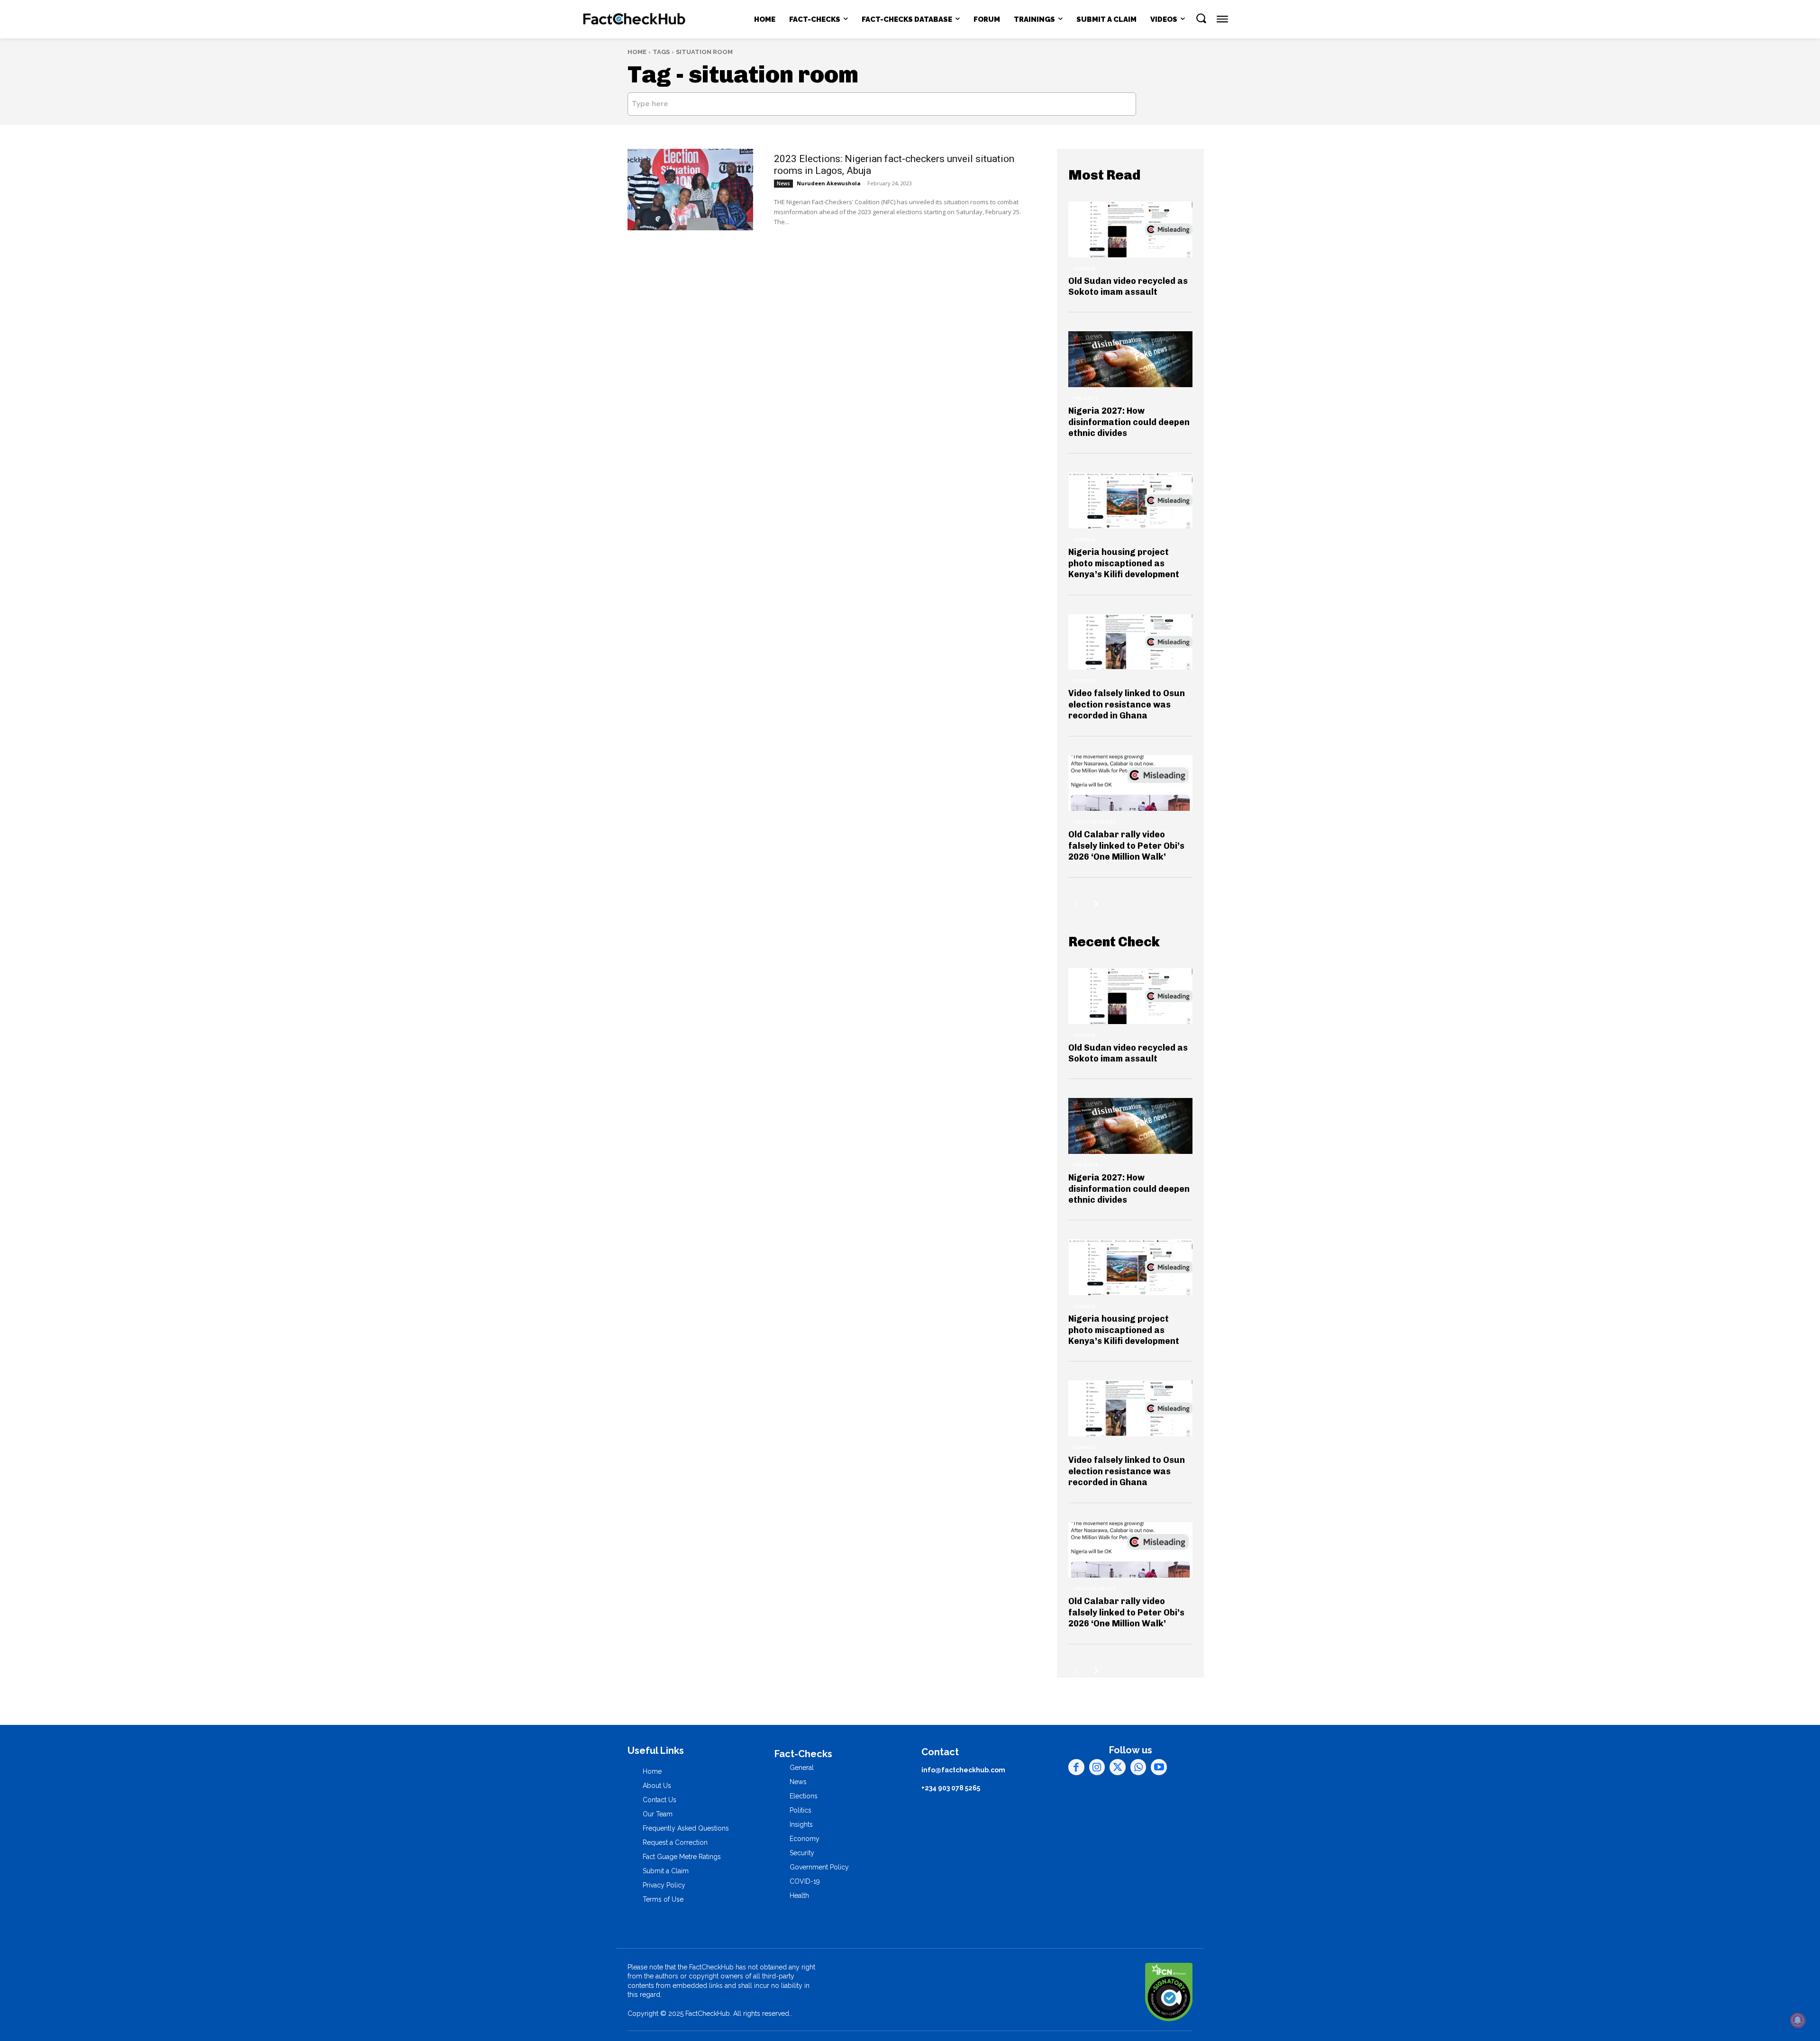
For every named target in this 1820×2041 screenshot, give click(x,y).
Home (637, 52)
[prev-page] (1077, 904)
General (1085, 269)
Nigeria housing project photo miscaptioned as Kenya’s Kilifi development (1124, 563)
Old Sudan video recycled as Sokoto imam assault (1128, 286)
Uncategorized (1095, 822)
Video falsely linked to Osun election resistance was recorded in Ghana (1127, 704)
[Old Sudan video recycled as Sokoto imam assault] (1130, 229)
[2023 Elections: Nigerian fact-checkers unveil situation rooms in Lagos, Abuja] (690, 190)
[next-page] (1097, 904)
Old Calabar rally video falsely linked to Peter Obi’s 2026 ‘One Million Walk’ (1126, 846)
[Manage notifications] (1798, 2020)
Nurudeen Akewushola (829, 183)
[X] (1118, 1767)
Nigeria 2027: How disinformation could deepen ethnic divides (1129, 422)
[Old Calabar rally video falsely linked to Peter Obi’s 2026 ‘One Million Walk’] (1130, 783)
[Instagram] (1097, 1767)
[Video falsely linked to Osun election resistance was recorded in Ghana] (1130, 642)
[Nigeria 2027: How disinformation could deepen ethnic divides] (1130, 359)
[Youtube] (1159, 1767)
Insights (1086, 399)
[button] (1201, 18)
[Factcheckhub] (634, 19)
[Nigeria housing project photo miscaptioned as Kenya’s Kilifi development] (1130, 500)
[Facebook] (1076, 1767)
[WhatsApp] (1138, 1767)
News (783, 183)
